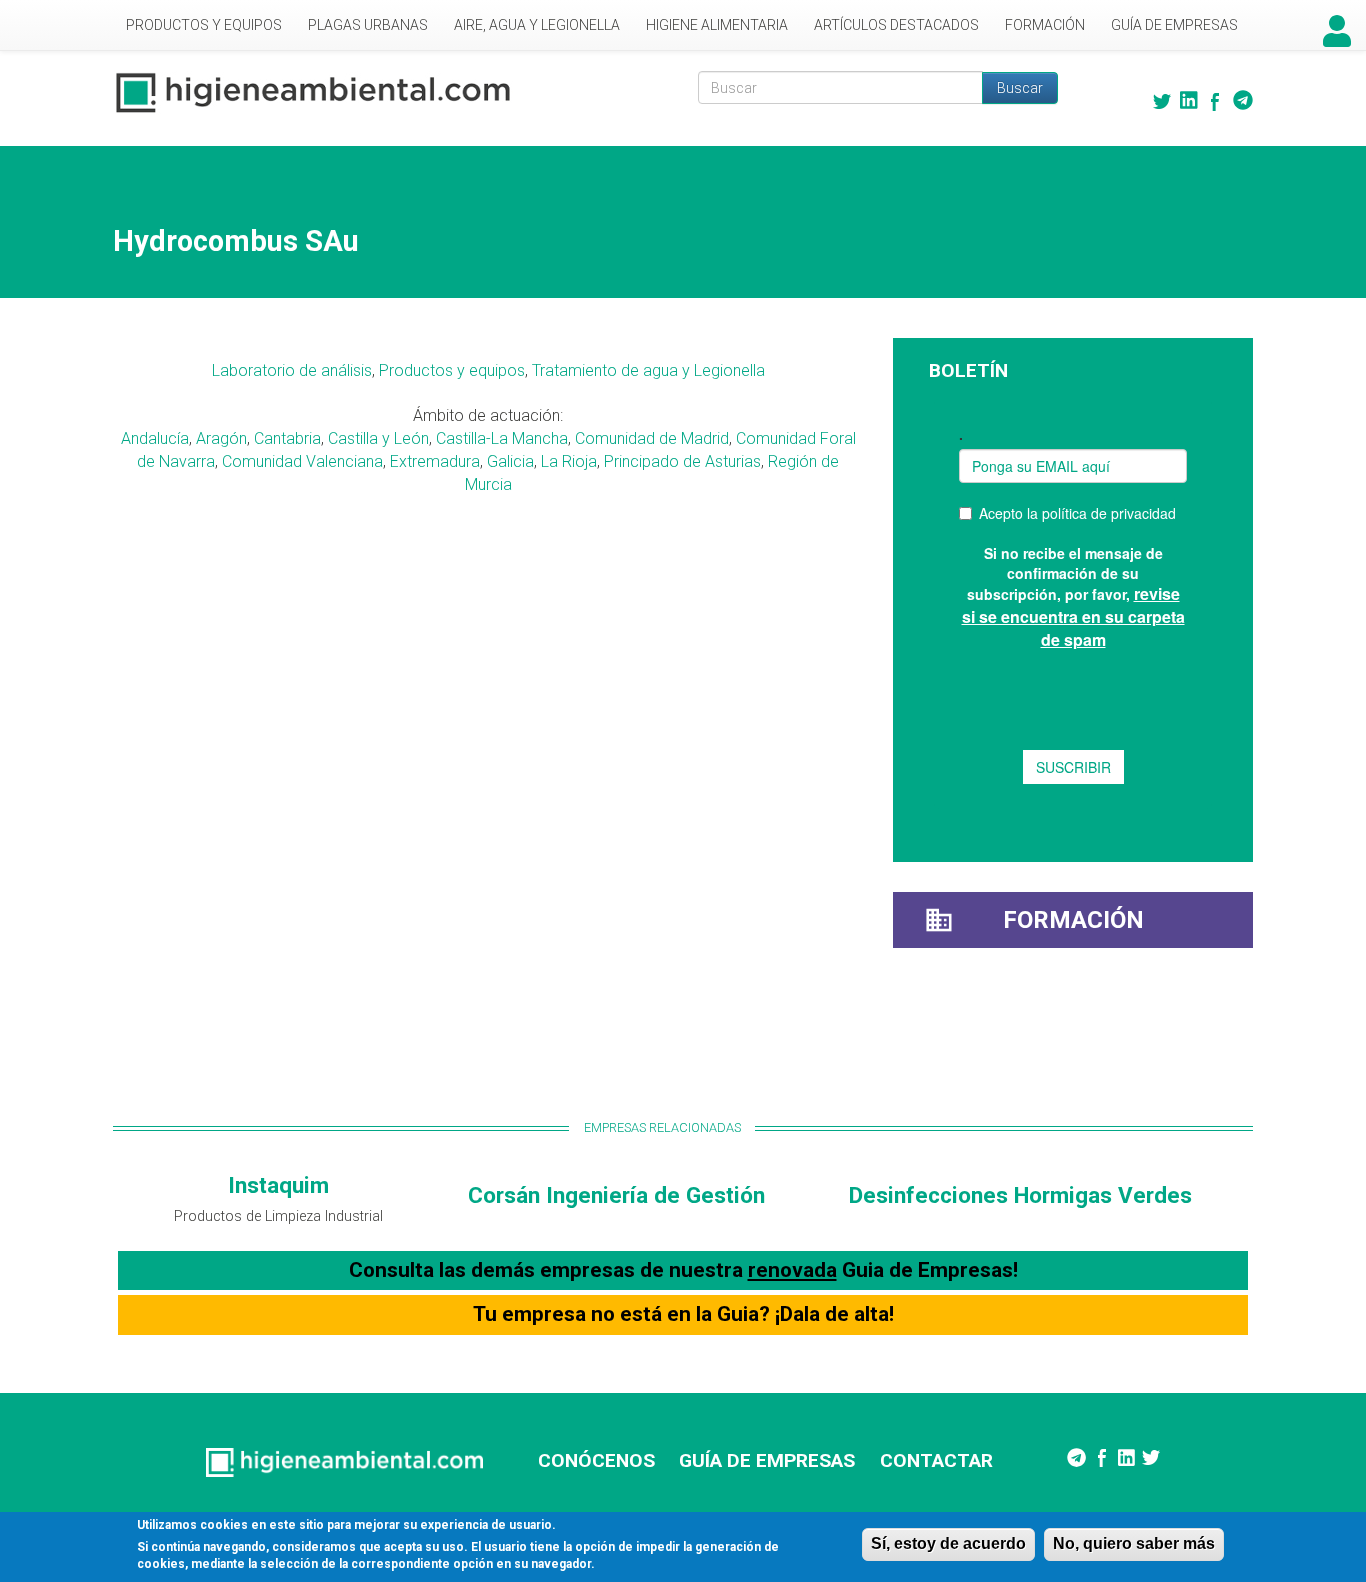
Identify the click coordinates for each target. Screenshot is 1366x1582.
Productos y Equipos (204, 25)
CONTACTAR (936, 1460)
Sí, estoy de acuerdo (948, 1543)
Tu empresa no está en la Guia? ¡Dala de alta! (683, 1314)
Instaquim (278, 1185)
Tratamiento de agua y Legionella (648, 370)
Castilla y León (378, 438)
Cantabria (287, 438)
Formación (1045, 25)
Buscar (1020, 88)
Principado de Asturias (682, 461)
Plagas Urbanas (368, 25)
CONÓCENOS (596, 1460)
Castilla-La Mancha (502, 438)
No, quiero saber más (1134, 1543)
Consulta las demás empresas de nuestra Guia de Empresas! (683, 1270)
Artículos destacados (896, 25)
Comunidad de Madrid (652, 438)
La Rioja (569, 461)
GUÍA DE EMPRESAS (767, 1460)
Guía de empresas (1174, 25)
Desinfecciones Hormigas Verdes (1020, 1195)
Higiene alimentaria (717, 25)
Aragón (221, 438)
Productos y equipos (452, 370)
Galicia (510, 461)
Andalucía (155, 438)
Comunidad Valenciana (302, 461)
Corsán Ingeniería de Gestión (616, 1195)
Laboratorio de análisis (292, 370)
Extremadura (435, 461)
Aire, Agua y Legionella (537, 25)
